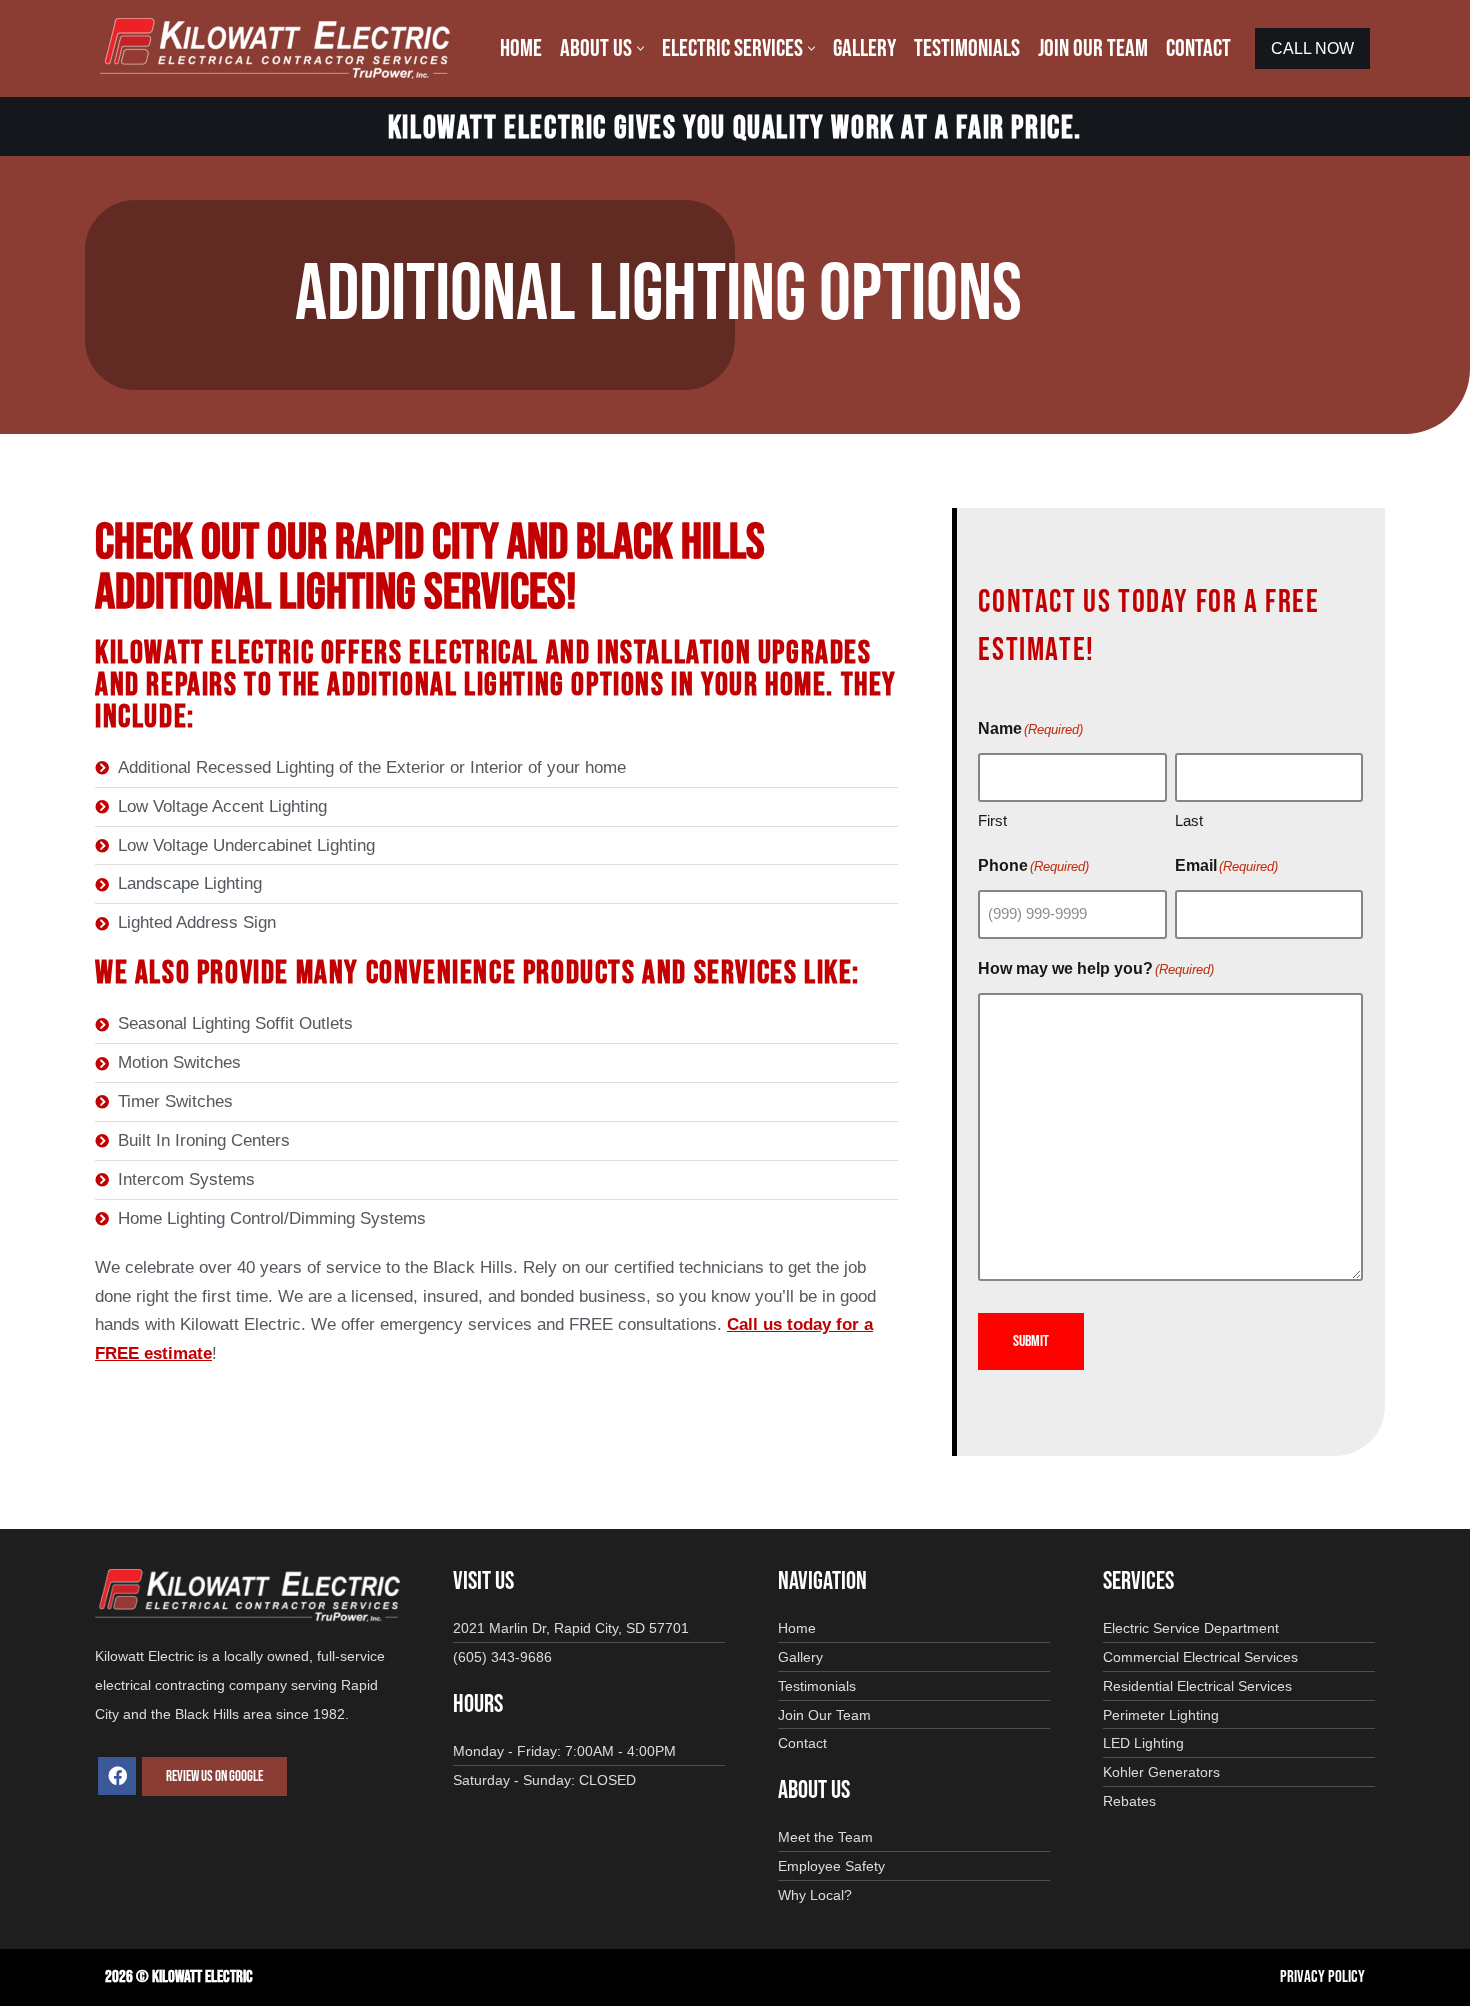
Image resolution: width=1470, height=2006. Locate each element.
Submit (1031, 1341)
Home (521, 49)
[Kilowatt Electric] (280, 48)
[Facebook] (117, 1776)
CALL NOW (1312, 48)
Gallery (864, 49)
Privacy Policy (1322, 1977)
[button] (640, 48)
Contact (1198, 49)
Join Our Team (1093, 49)
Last (1189, 820)
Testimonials (967, 49)
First (992, 820)
